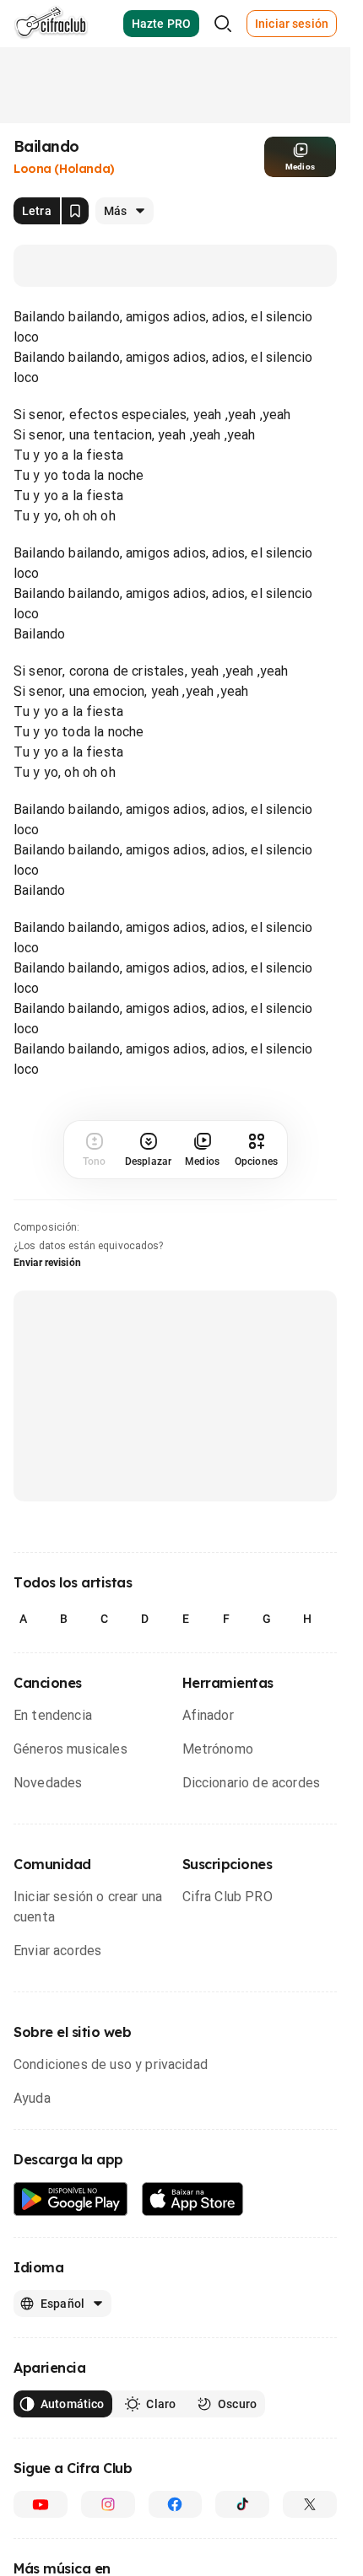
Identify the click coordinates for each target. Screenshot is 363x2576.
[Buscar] (223, 24)
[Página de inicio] (51, 24)
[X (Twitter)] (310, 2504)
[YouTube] (41, 2504)
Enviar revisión (47, 1263)
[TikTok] (242, 2504)
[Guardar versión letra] (75, 211)
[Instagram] (108, 2504)
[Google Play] (71, 2199)
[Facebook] (176, 2504)
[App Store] (193, 2199)
